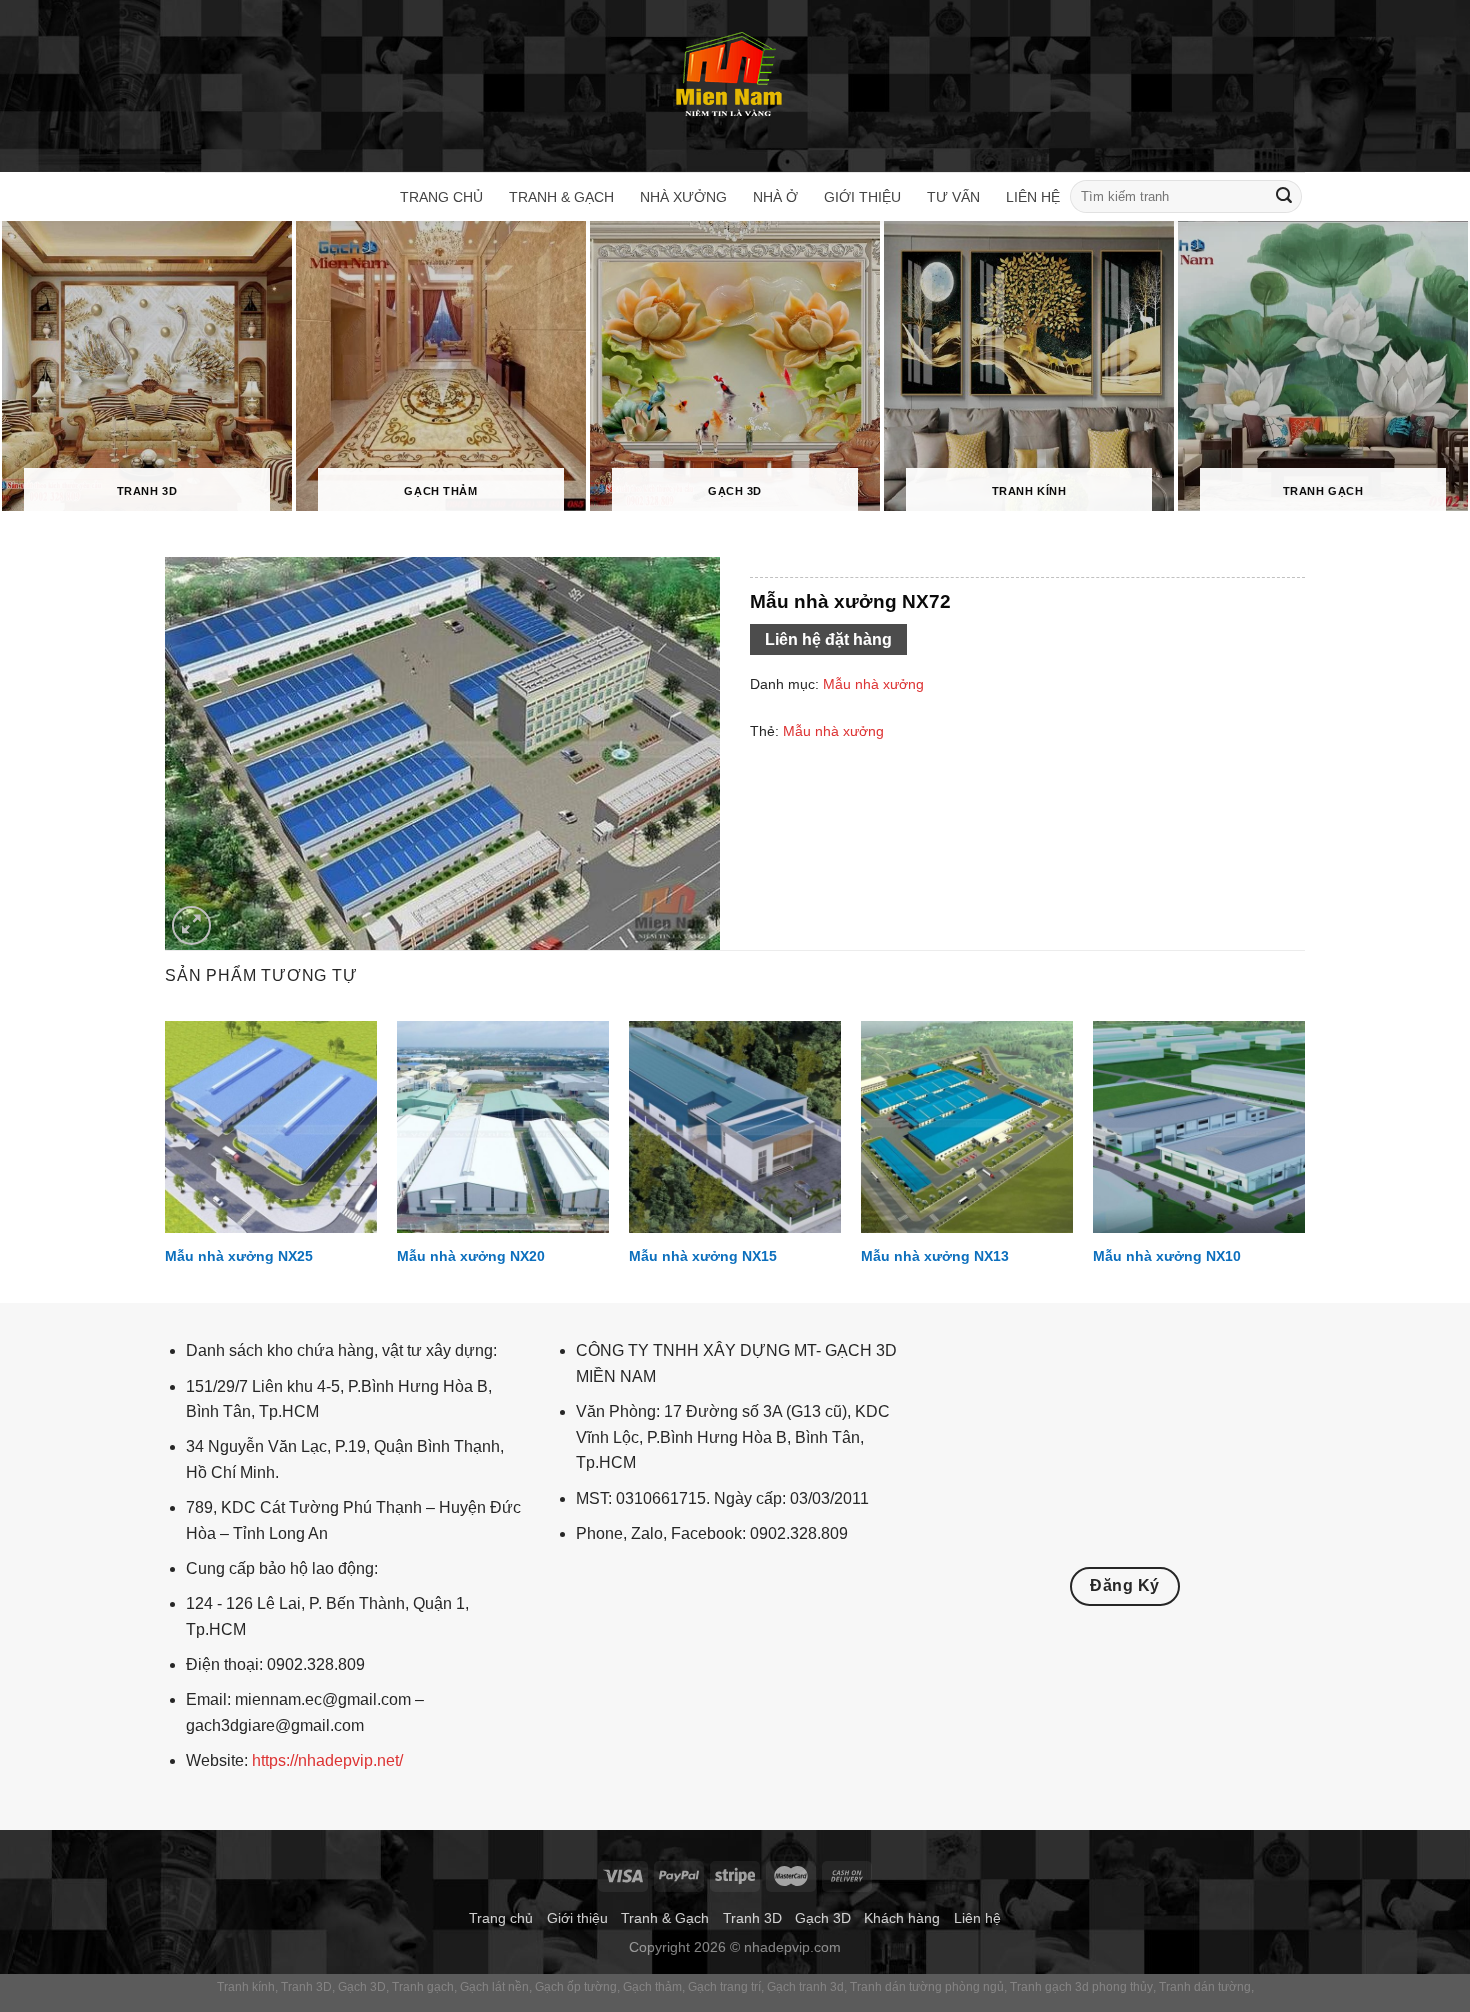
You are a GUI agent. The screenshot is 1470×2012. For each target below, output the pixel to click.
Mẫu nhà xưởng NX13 (935, 1256)
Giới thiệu (862, 197)
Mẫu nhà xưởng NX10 (1167, 1256)
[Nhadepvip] (730, 76)
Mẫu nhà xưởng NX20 (471, 1256)
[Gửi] (1284, 197)
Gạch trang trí (724, 1987)
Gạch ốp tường (576, 1987)
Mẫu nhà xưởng (873, 684)
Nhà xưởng (683, 197)
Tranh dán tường (1205, 1987)
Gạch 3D (823, 1918)
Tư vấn (953, 197)
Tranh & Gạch (561, 197)
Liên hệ (1033, 197)
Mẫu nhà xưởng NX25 (239, 1256)
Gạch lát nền (494, 1987)
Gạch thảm (652, 1987)
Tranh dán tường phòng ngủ (927, 1987)
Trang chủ (441, 197)
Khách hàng (902, 1918)
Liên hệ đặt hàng (828, 639)
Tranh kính (246, 1987)
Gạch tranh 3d (805, 1987)
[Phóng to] (191, 925)
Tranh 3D (752, 1918)
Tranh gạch (423, 1987)
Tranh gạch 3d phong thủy (1081, 1987)
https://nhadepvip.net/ (327, 1760)
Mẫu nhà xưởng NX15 (703, 1256)
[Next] (1304, 1160)
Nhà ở (775, 197)
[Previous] (166, 1160)
